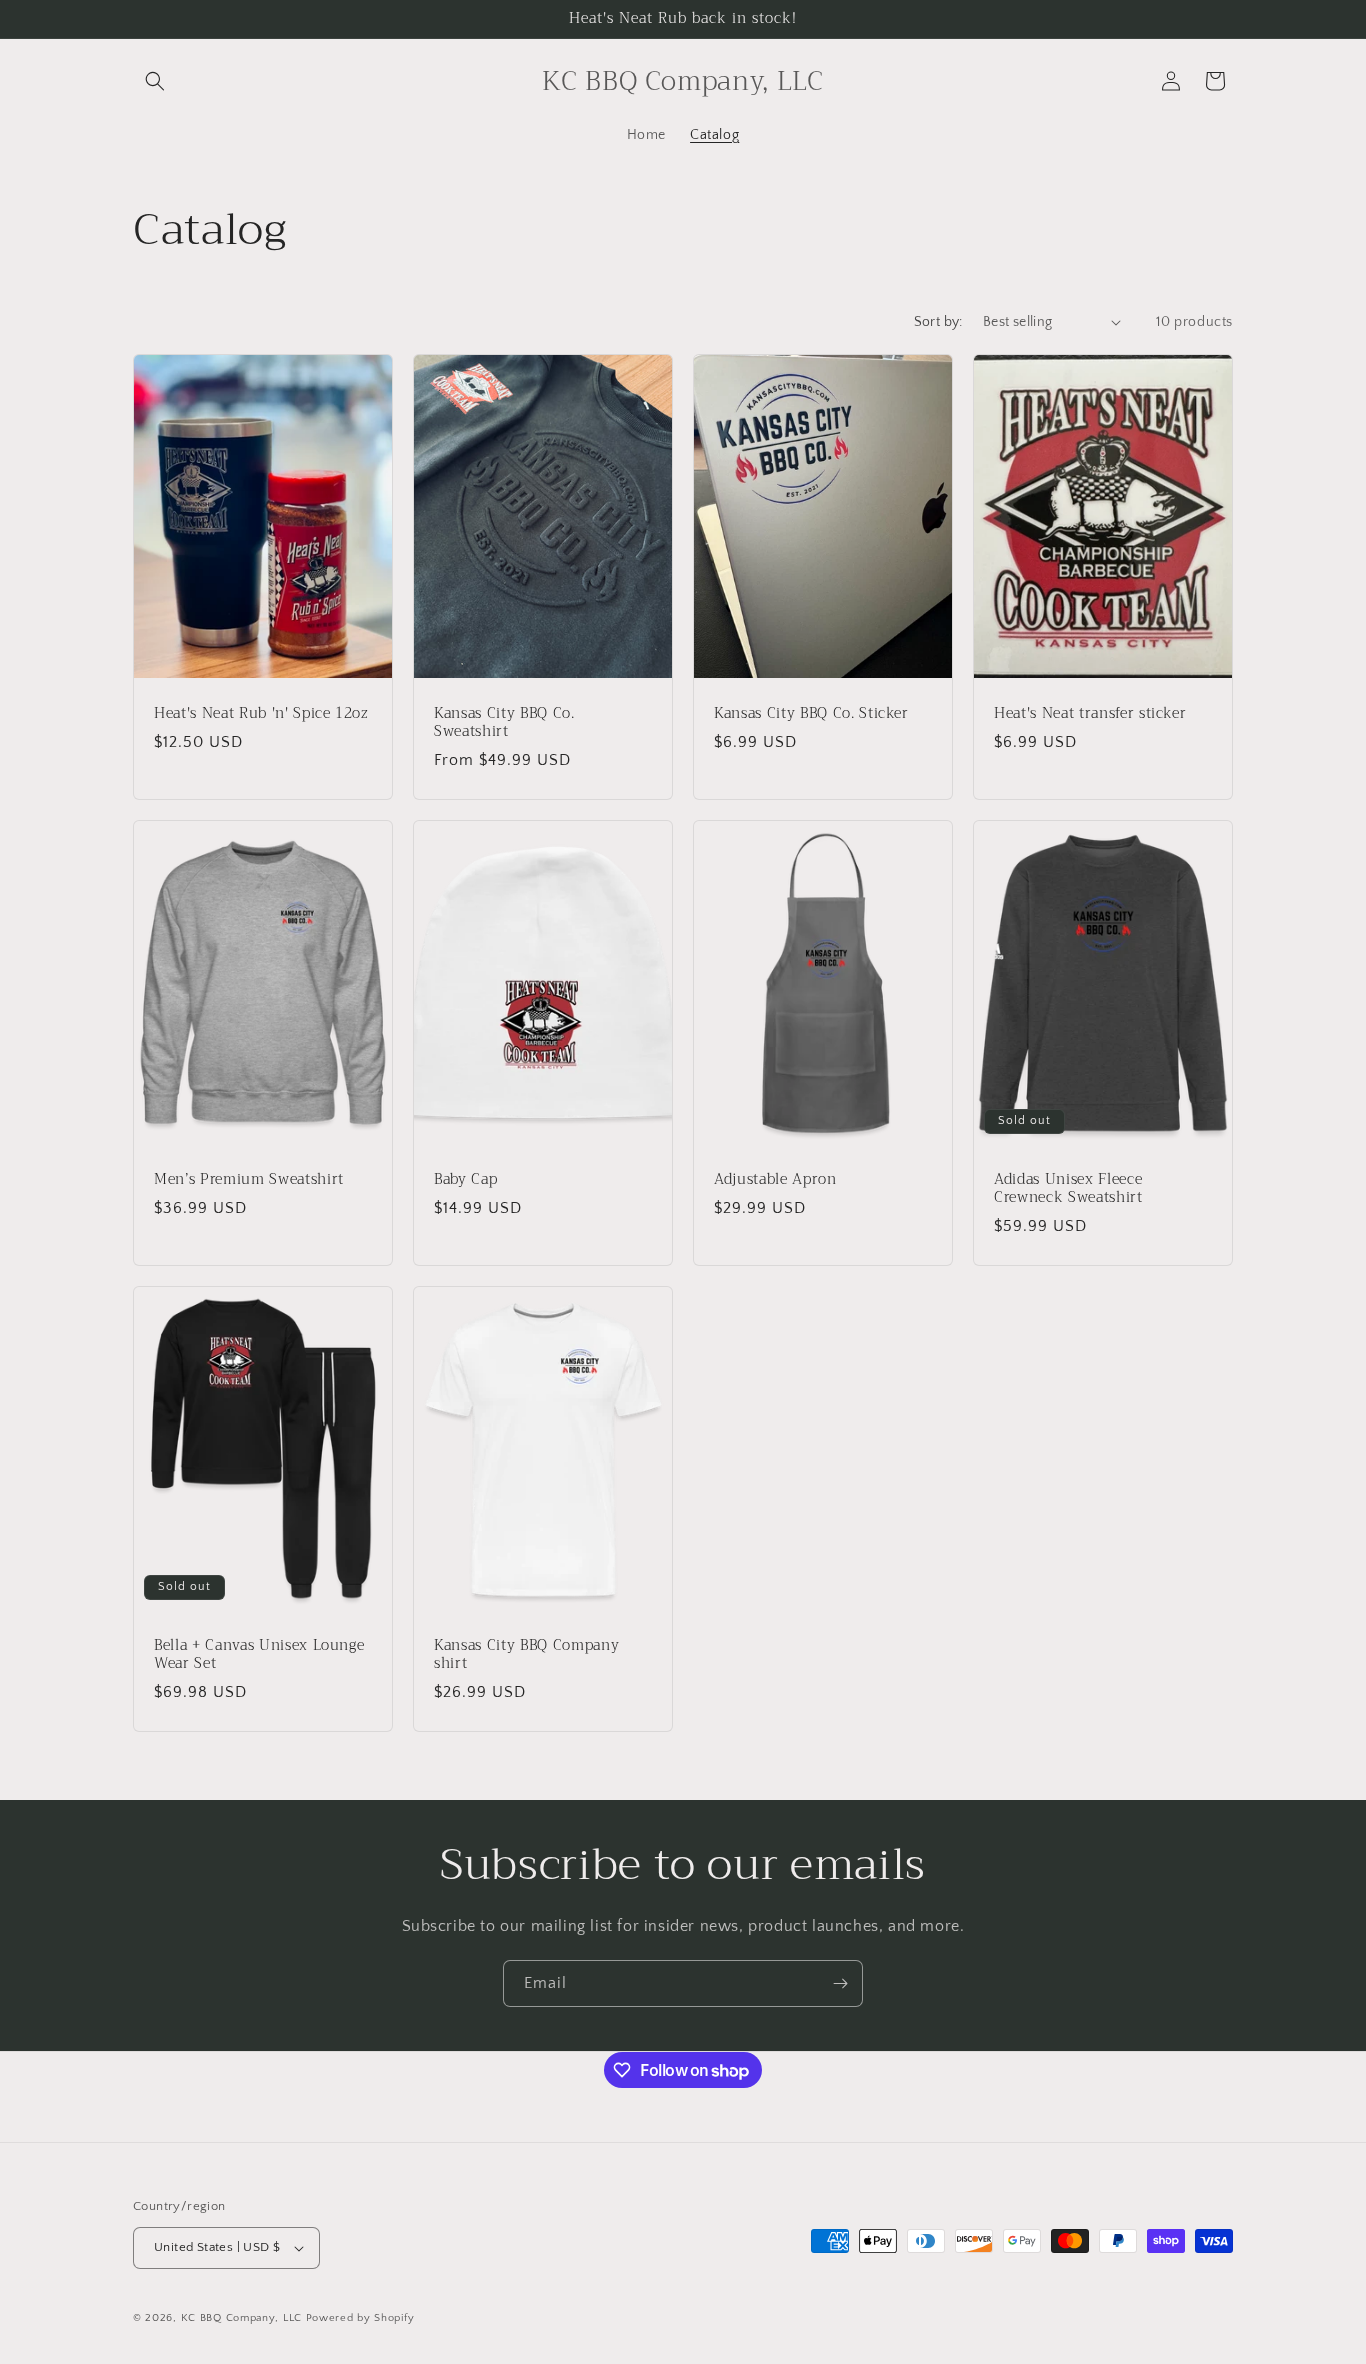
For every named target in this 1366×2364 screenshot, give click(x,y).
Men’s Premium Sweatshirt (249, 1179)
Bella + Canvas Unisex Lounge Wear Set (259, 1654)
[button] (155, 81)
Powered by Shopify (360, 2318)
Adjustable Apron (775, 1179)
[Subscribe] (840, 1983)
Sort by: (938, 322)
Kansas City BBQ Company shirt (526, 1654)
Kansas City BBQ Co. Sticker (811, 713)
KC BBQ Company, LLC (241, 2318)
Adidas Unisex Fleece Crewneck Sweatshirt (1068, 1188)
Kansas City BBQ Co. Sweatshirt (504, 722)
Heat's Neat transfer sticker (1090, 713)
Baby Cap (465, 1179)
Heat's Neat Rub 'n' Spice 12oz (261, 713)
